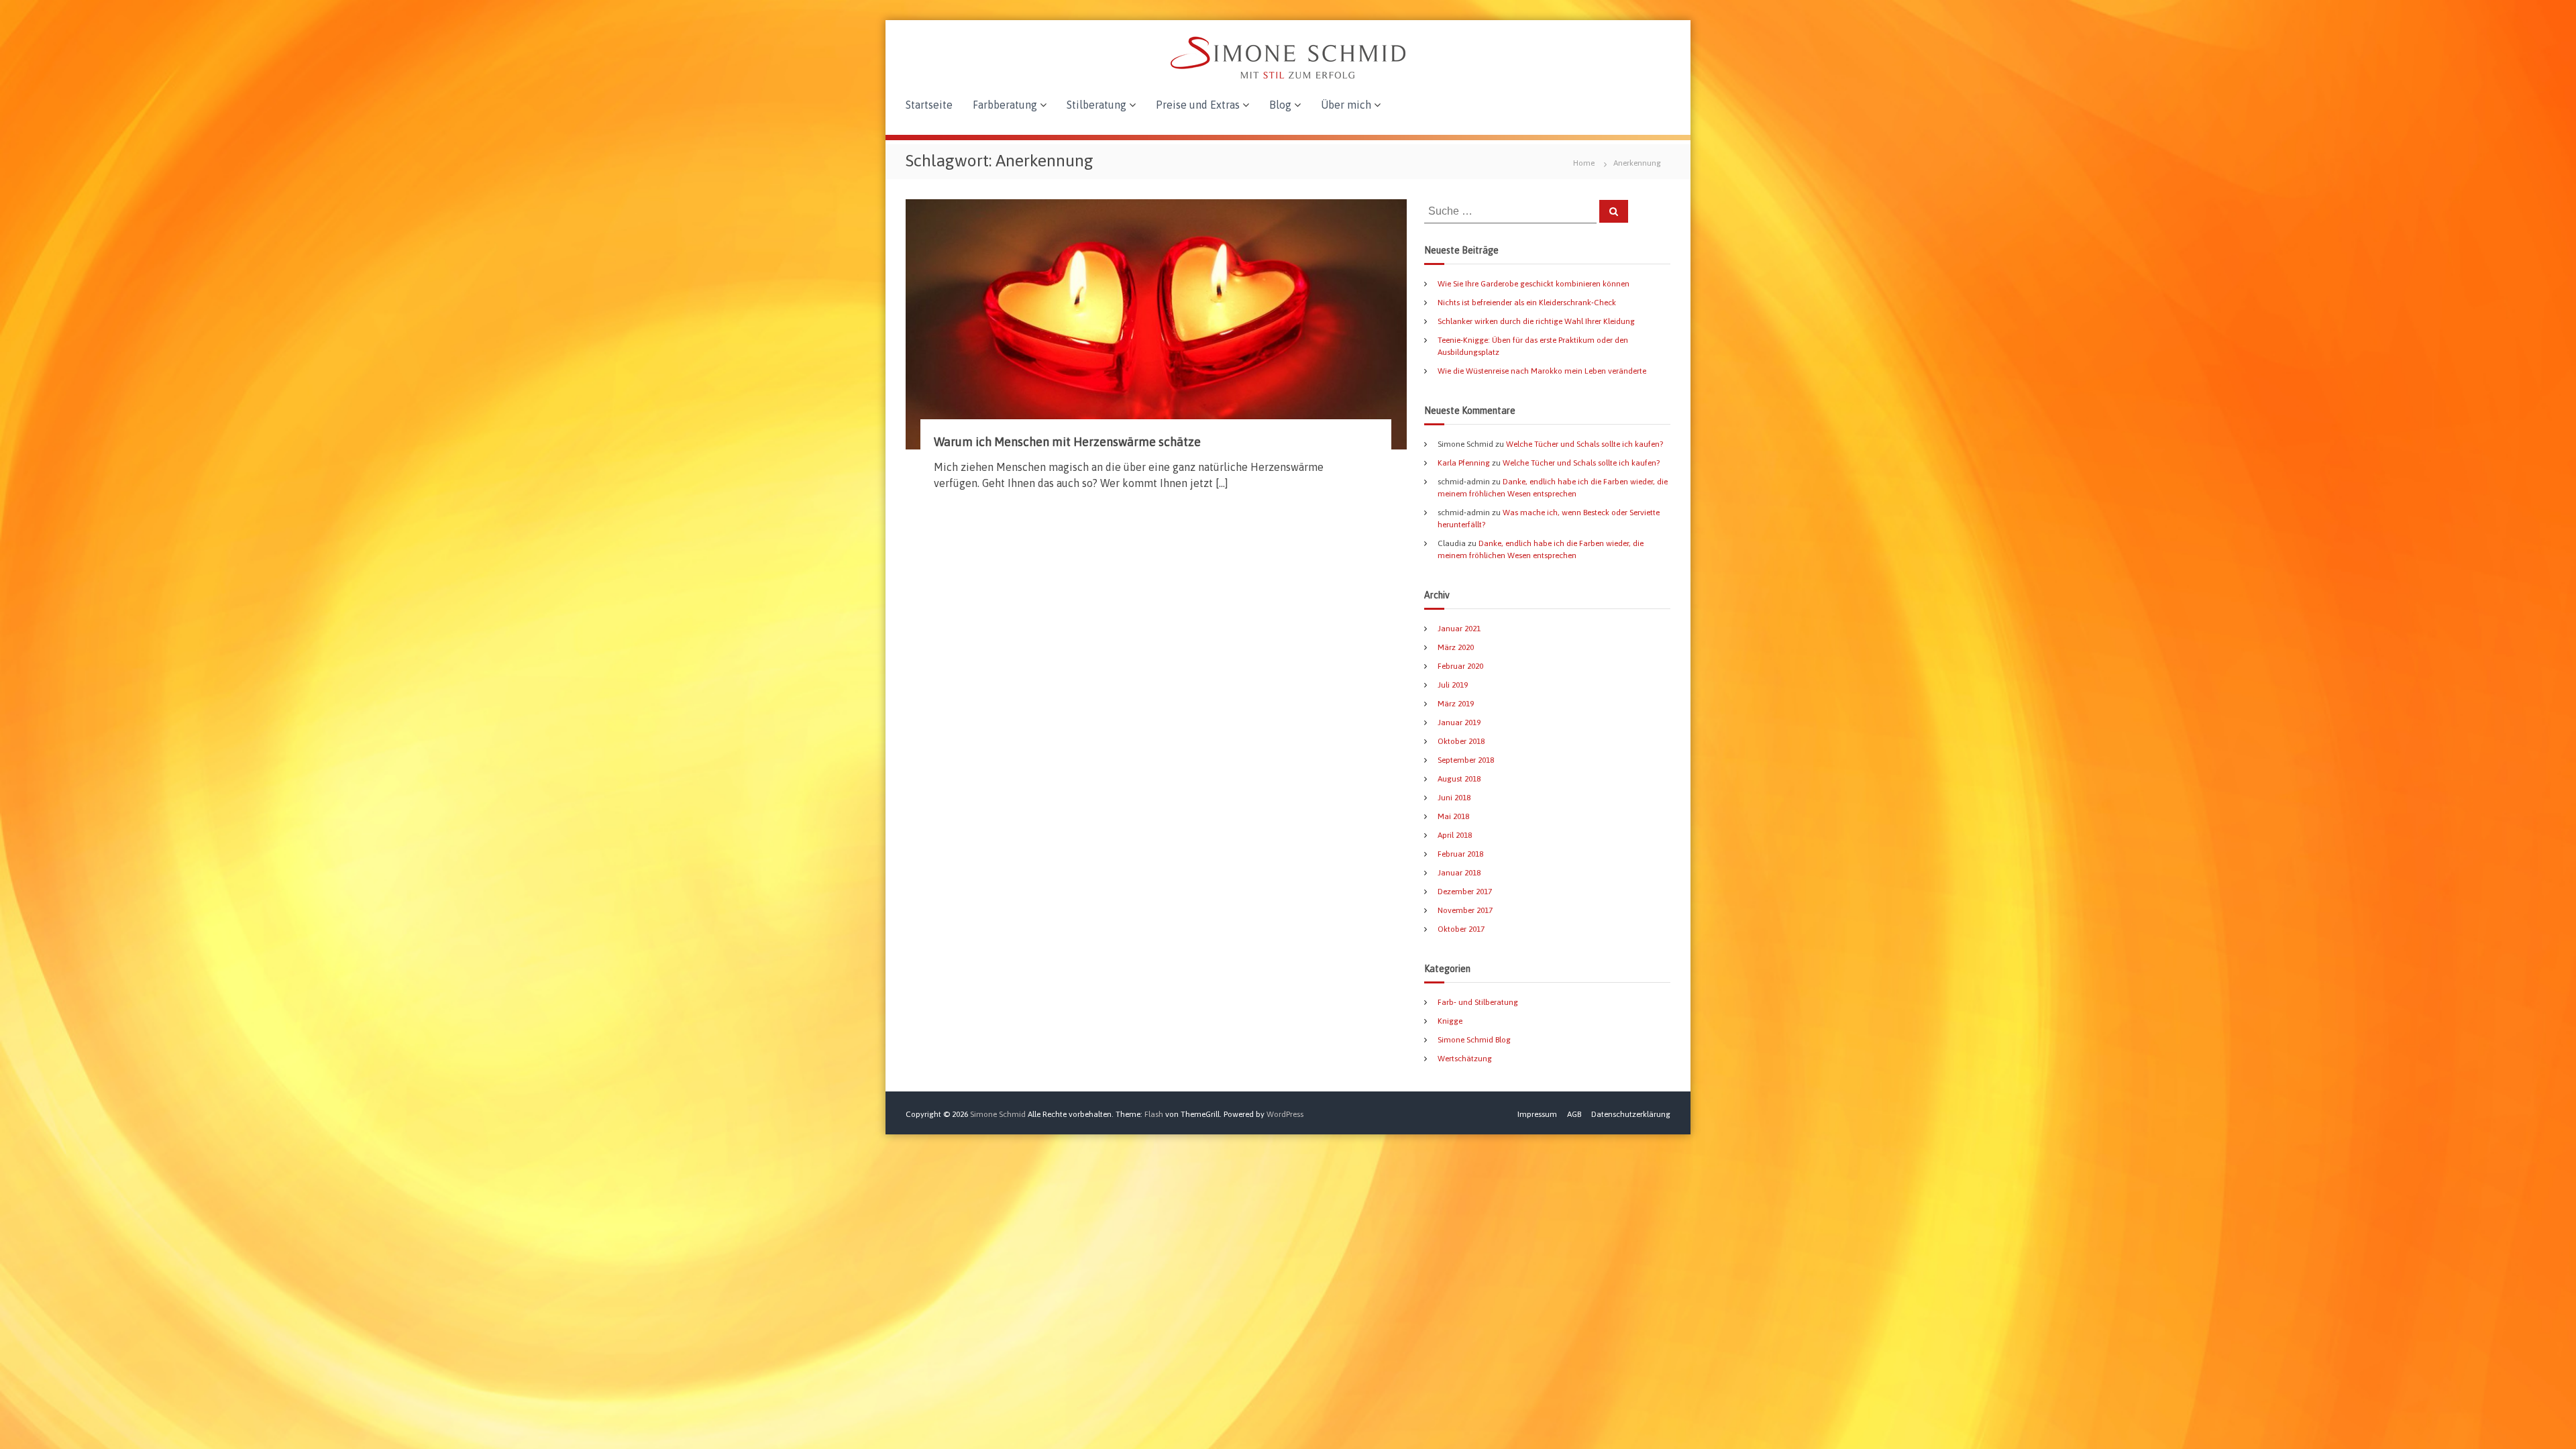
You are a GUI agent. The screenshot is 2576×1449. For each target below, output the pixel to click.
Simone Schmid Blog (1474, 1040)
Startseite (929, 105)
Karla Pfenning (1464, 463)
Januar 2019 (1459, 722)
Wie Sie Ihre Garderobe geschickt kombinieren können (1534, 284)
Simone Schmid (998, 1114)
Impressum (1537, 1114)
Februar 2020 (1460, 666)
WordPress (1285, 1114)
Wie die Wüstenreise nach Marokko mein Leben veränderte (1542, 371)
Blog (1280, 105)
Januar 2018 (1459, 873)
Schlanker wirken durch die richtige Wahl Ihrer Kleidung (1536, 321)
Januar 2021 (1459, 629)
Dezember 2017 (1465, 892)
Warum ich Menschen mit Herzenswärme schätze (1067, 442)
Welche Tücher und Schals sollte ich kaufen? (1585, 444)
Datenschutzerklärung (1631, 1114)
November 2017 (1465, 910)
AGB (1574, 1114)
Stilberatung (1096, 105)
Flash (1154, 1114)
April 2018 (1455, 835)
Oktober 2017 (1461, 929)
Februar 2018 (1460, 854)
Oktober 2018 (1461, 741)
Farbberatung (1005, 105)
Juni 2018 (1454, 798)
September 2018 (1466, 760)
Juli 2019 (1453, 685)
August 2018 (1459, 779)
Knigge (1450, 1021)
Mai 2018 (1453, 816)
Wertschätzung (1465, 1059)
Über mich (1346, 105)
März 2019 (1456, 704)
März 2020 (1456, 647)
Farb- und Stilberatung (1478, 1002)
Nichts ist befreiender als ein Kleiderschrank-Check (1527, 303)
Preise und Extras (1198, 105)
